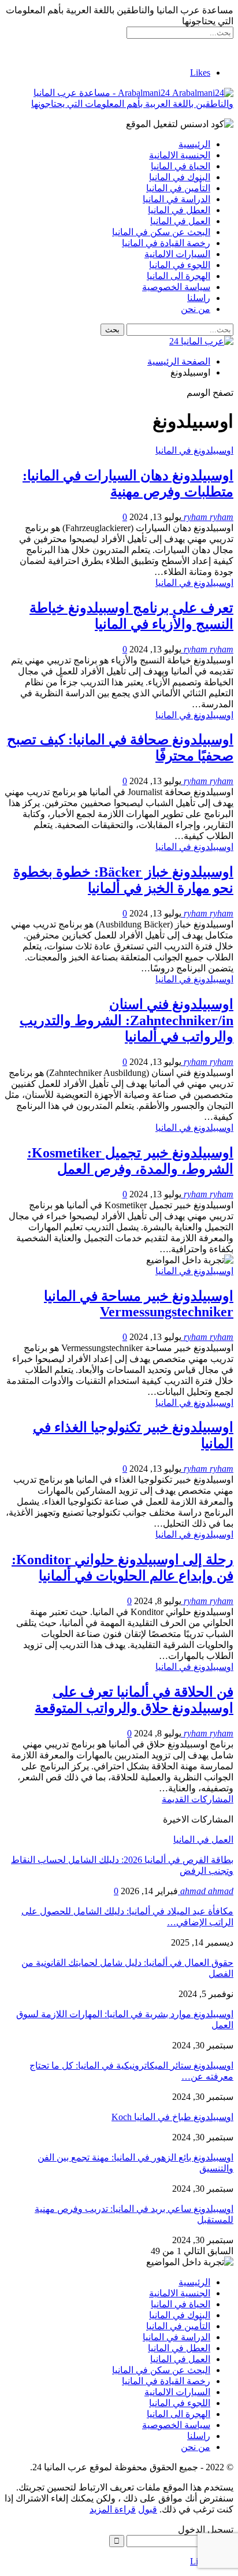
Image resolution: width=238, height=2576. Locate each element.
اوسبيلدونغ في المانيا (194, 450)
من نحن (196, 309)
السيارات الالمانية (177, 254)
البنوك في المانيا (180, 177)
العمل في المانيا (180, 221)
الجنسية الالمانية (180, 155)
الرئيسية (194, 144)
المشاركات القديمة (198, 1799)
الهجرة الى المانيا (178, 276)
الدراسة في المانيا (176, 199)
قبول (148, 2509)
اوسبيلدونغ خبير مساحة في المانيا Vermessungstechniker (139, 1304)
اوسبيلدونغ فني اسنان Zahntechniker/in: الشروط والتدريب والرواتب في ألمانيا (127, 1020)
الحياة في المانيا (181, 166)
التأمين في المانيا (178, 188)
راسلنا (199, 298)
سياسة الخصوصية (176, 287)
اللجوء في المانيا (180, 265)
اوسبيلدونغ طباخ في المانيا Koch (172, 2117)
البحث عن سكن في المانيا (161, 232)
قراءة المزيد (113, 2509)
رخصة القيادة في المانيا (166, 243)
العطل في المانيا (179, 210)
